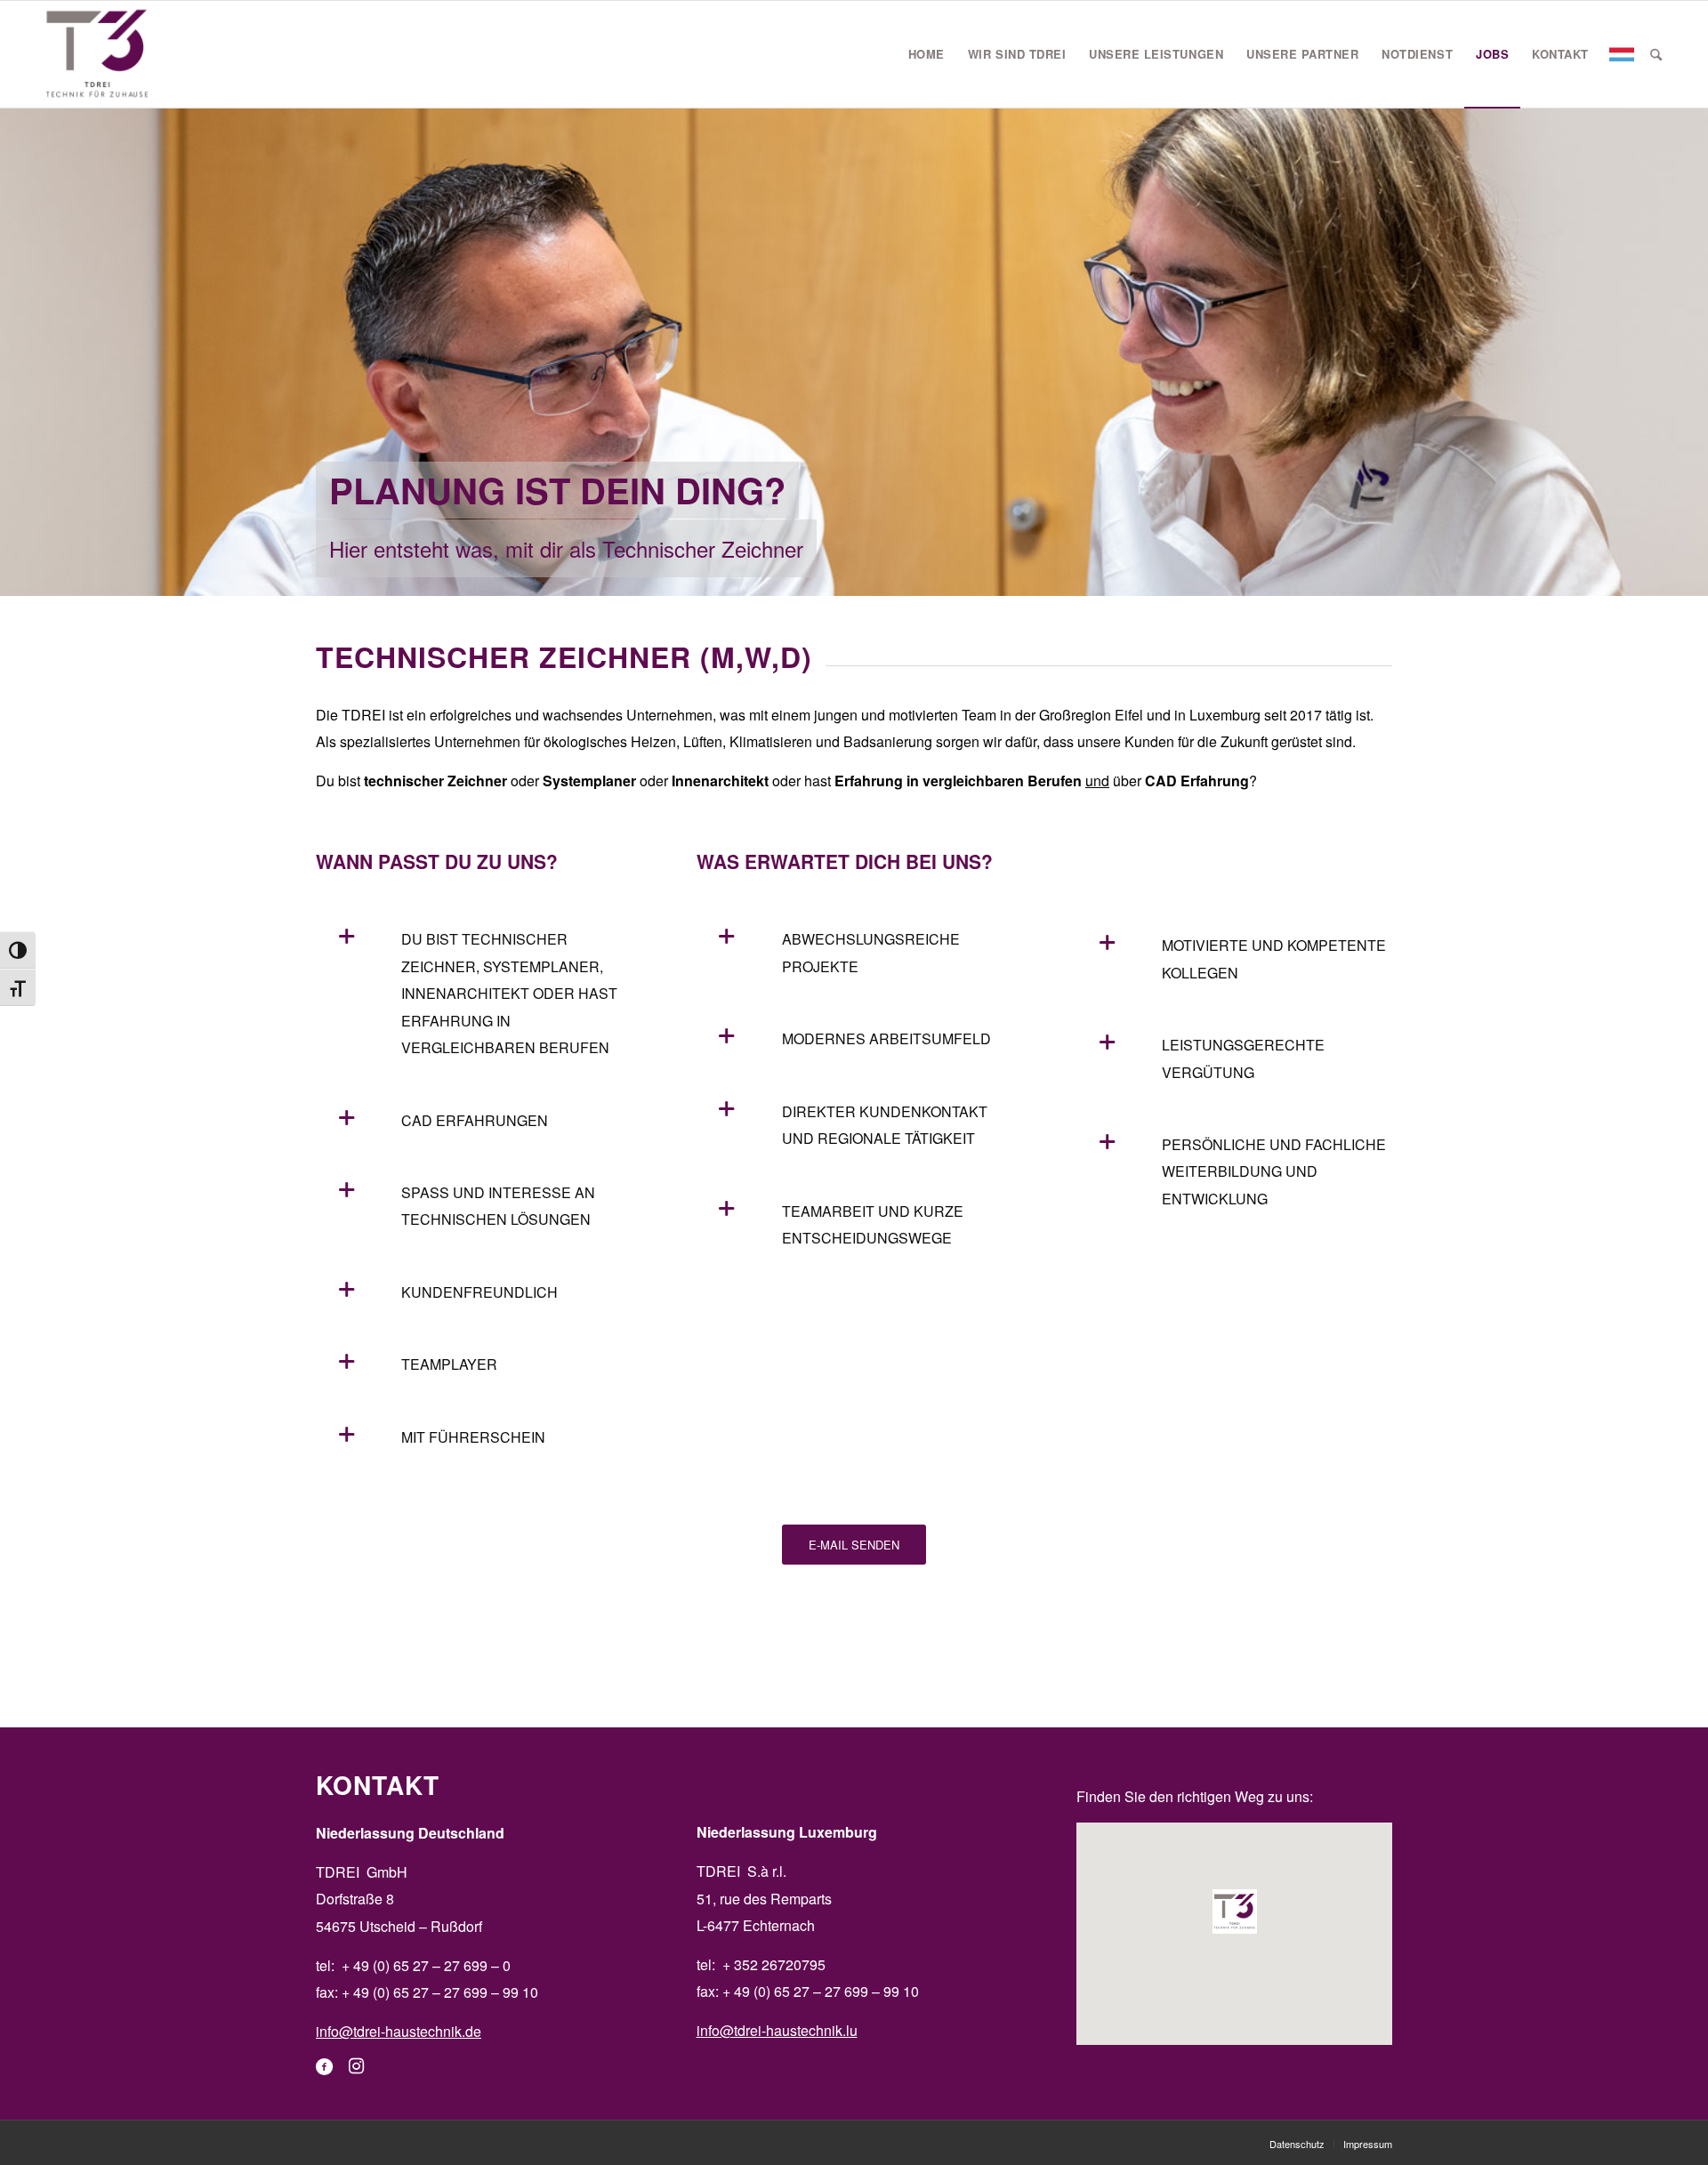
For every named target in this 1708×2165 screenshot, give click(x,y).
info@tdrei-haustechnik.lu (777, 2030)
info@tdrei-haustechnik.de (399, 2031)
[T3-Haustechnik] (98, 54)
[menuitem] (927, 54)
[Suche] (1656, 54)
